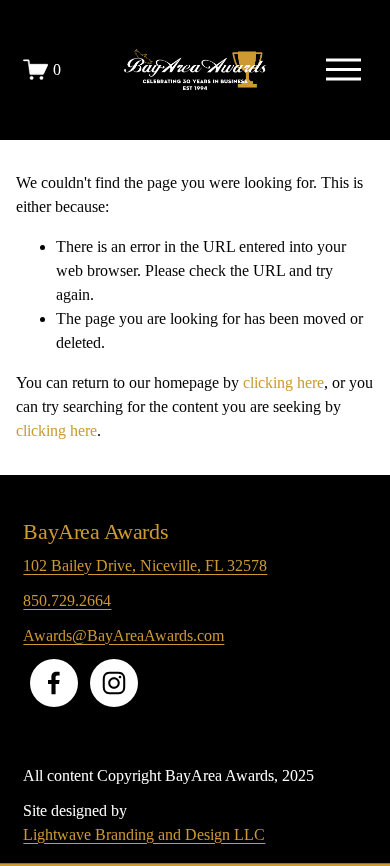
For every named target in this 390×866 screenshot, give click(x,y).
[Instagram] (114, 683)
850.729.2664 (67, 600)
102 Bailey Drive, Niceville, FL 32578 (145, 565)
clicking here (283, 382)
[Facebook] (54, 683)
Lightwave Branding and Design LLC (144, 834)
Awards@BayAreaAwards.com (123, 635)
